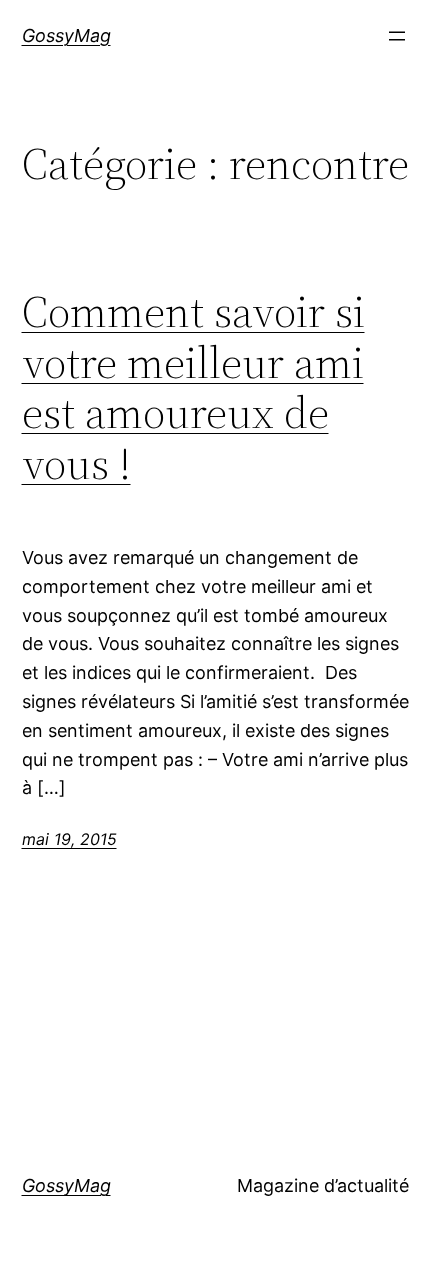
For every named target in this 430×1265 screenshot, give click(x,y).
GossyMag (66, 35)
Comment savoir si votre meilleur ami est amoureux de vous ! (193, 388)
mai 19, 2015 (69, 839)
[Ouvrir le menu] (397, 36)
